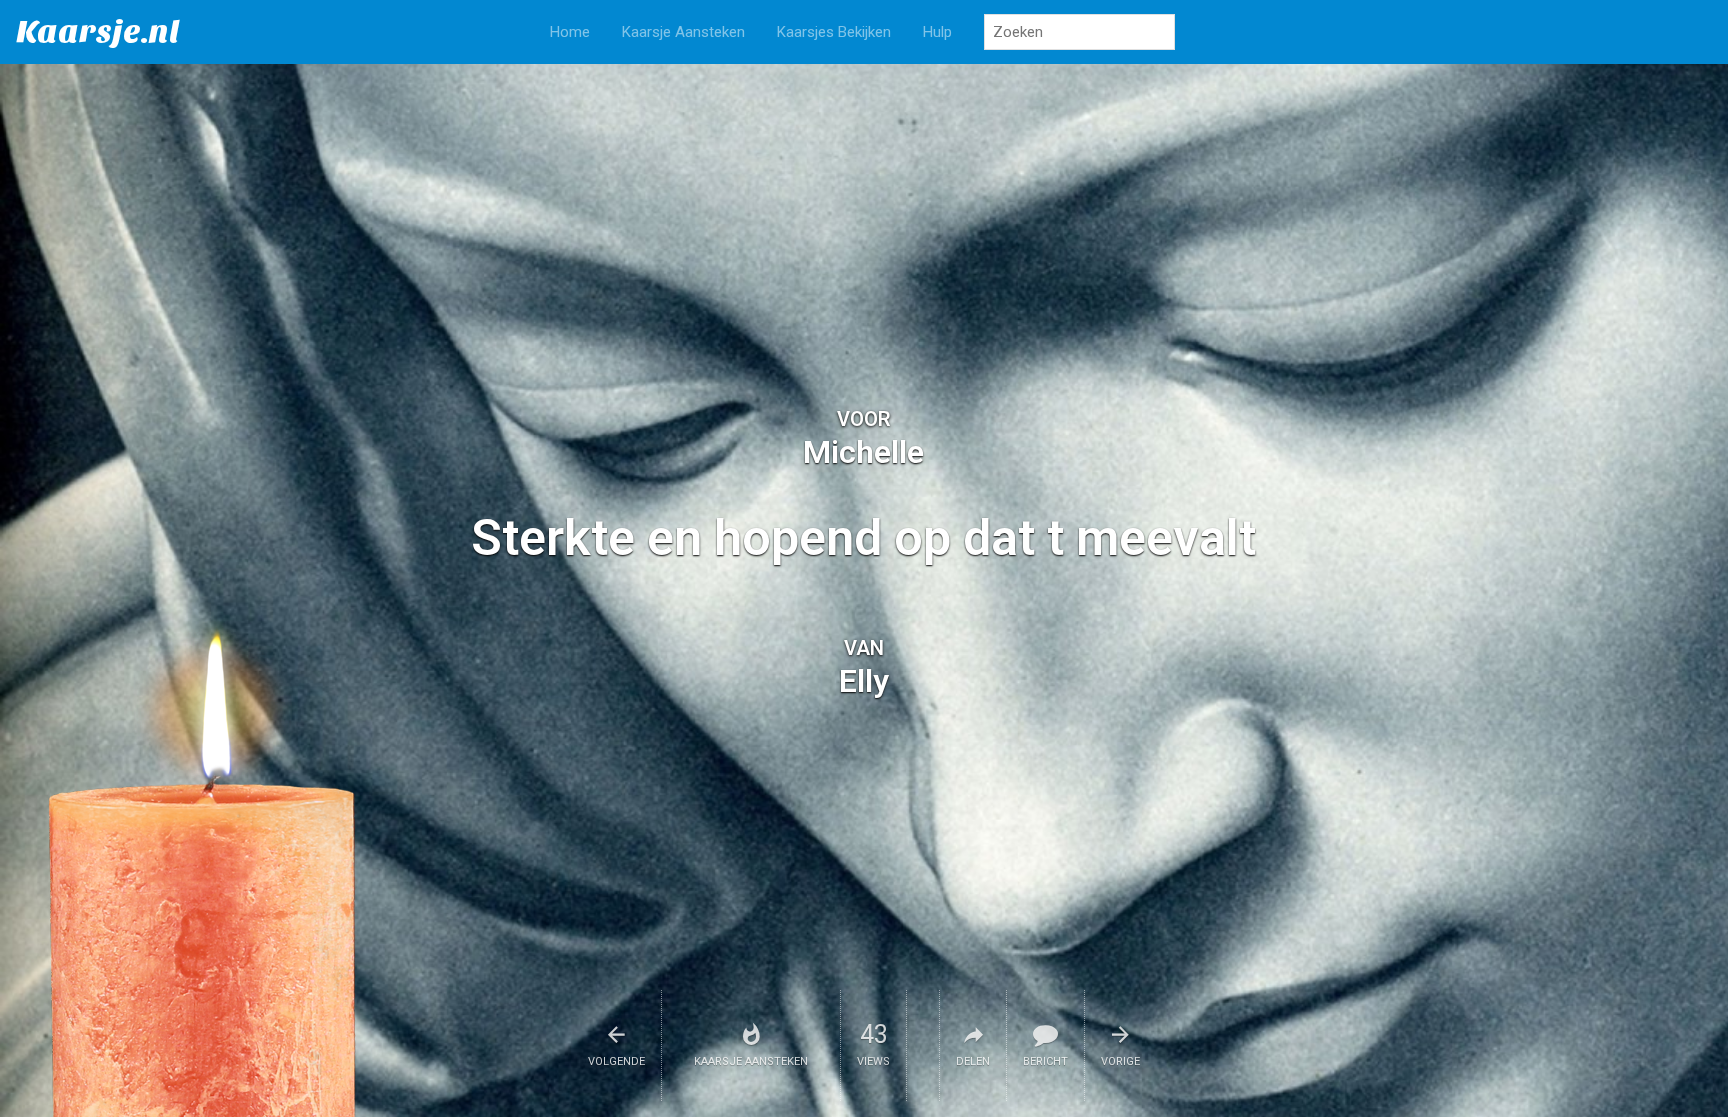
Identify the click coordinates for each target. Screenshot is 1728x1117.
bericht (1045, 1061)
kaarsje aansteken (751, 1061)
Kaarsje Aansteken (683, 32)
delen (973, 1061)
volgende (616, 1061)
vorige (1120, 1061)
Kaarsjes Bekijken (834, 32)
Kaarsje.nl (98, 31)
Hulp (937, 32)
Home (570, 32)
